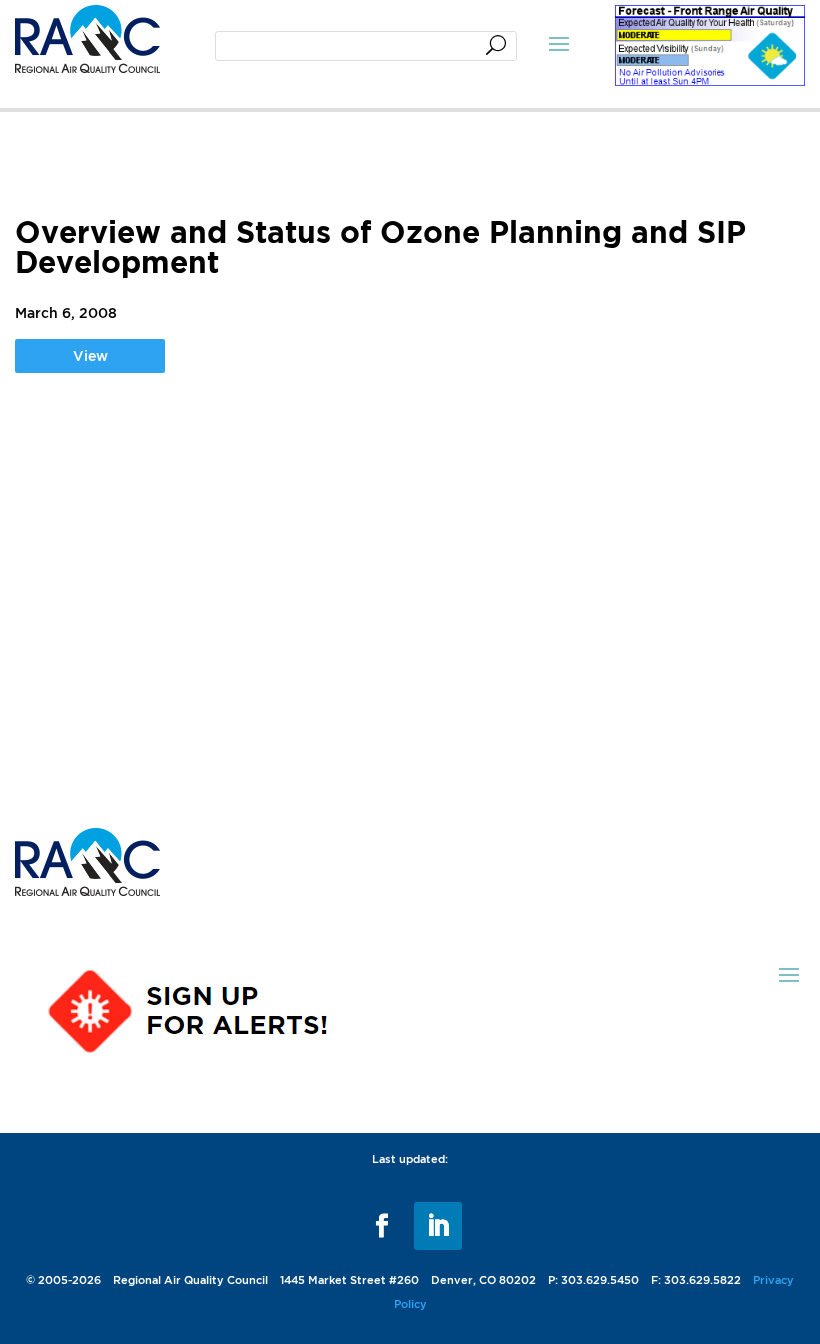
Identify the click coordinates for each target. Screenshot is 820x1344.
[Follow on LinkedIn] (438, 1226)
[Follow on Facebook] (382, 1226)
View (90, 355)
